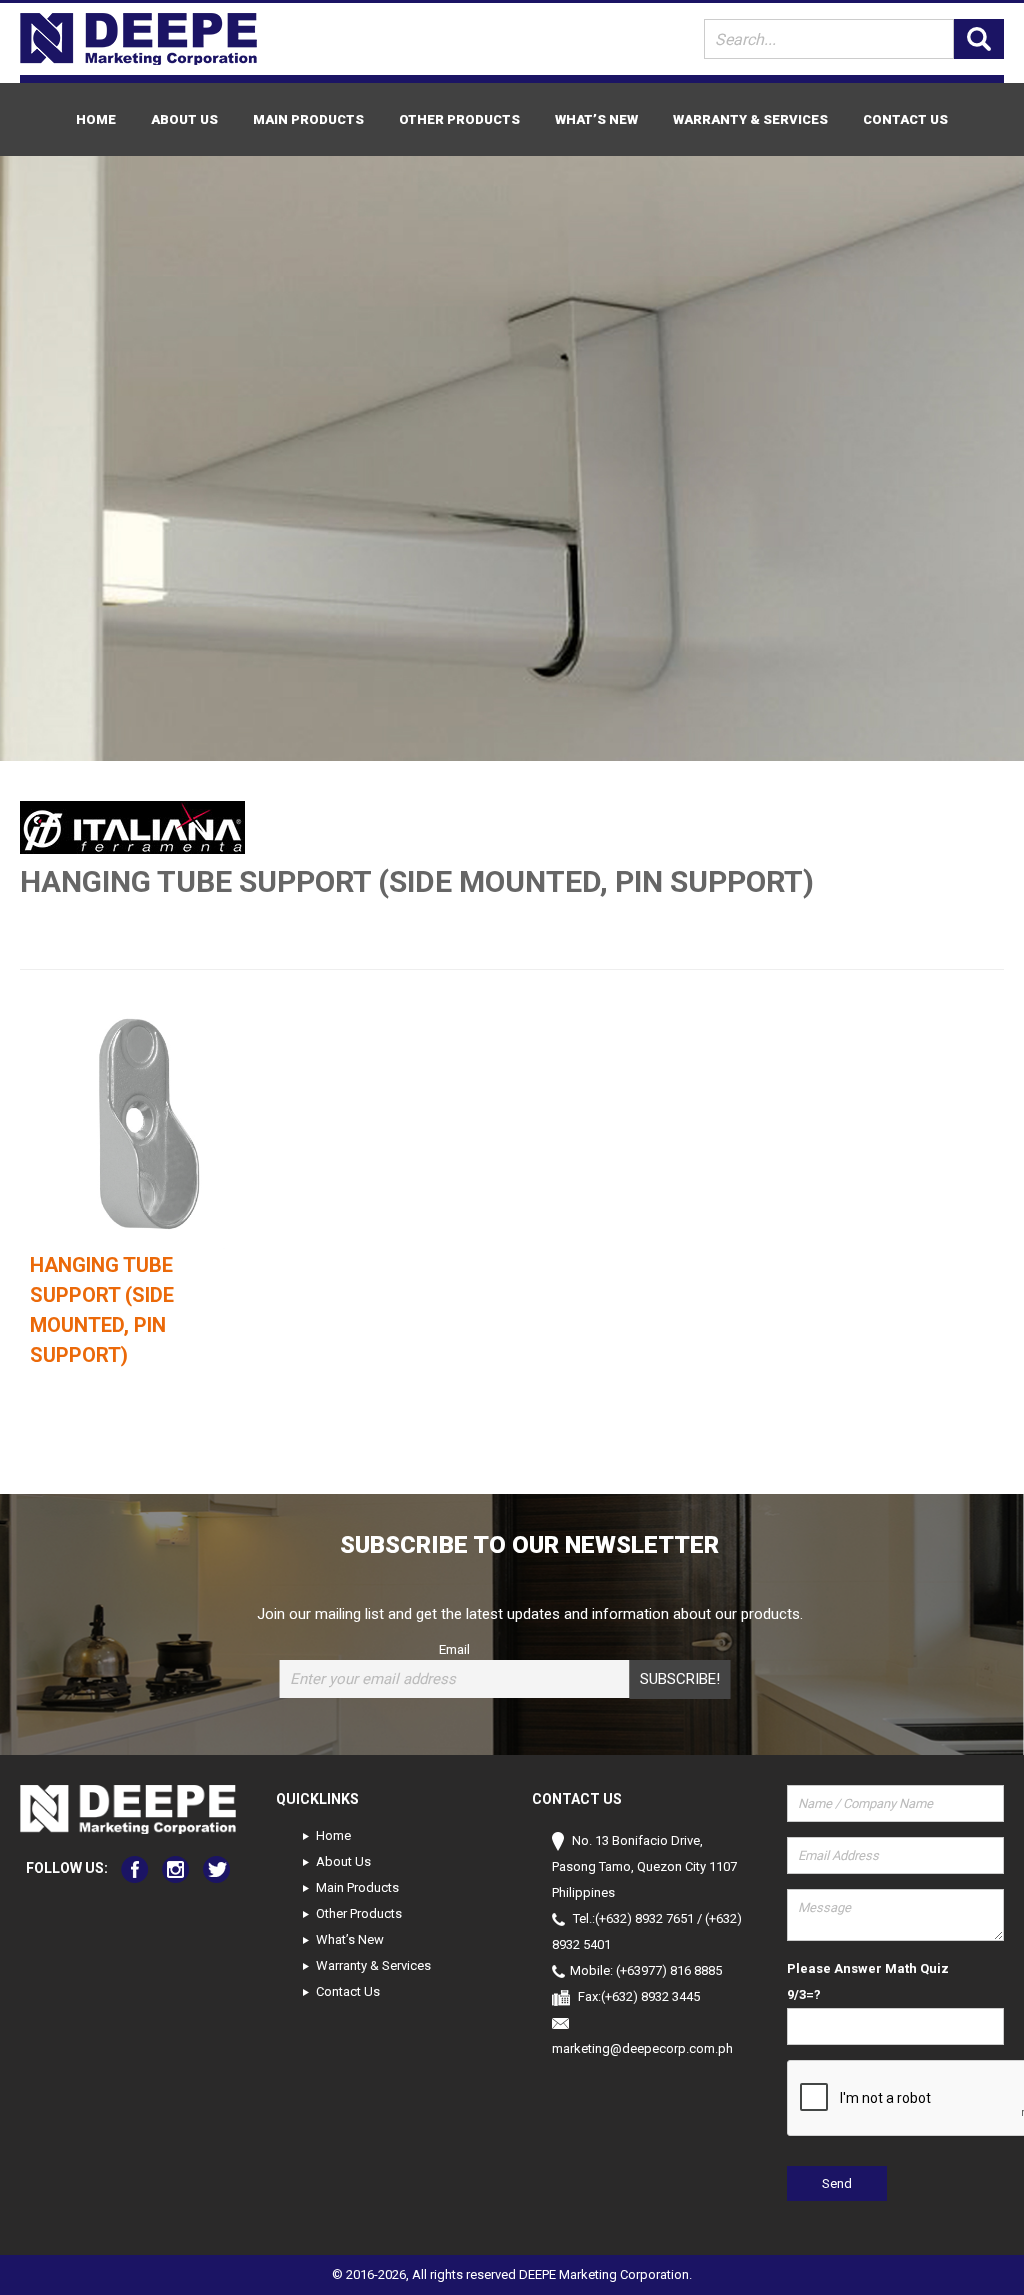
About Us (184, 119)
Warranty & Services (750, 119)
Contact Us (905, 119)
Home (96, 119)
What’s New (596, 119)
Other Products (459, 119)
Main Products (308, 119)
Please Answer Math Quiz (868, 1968)
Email (454, 1649)
